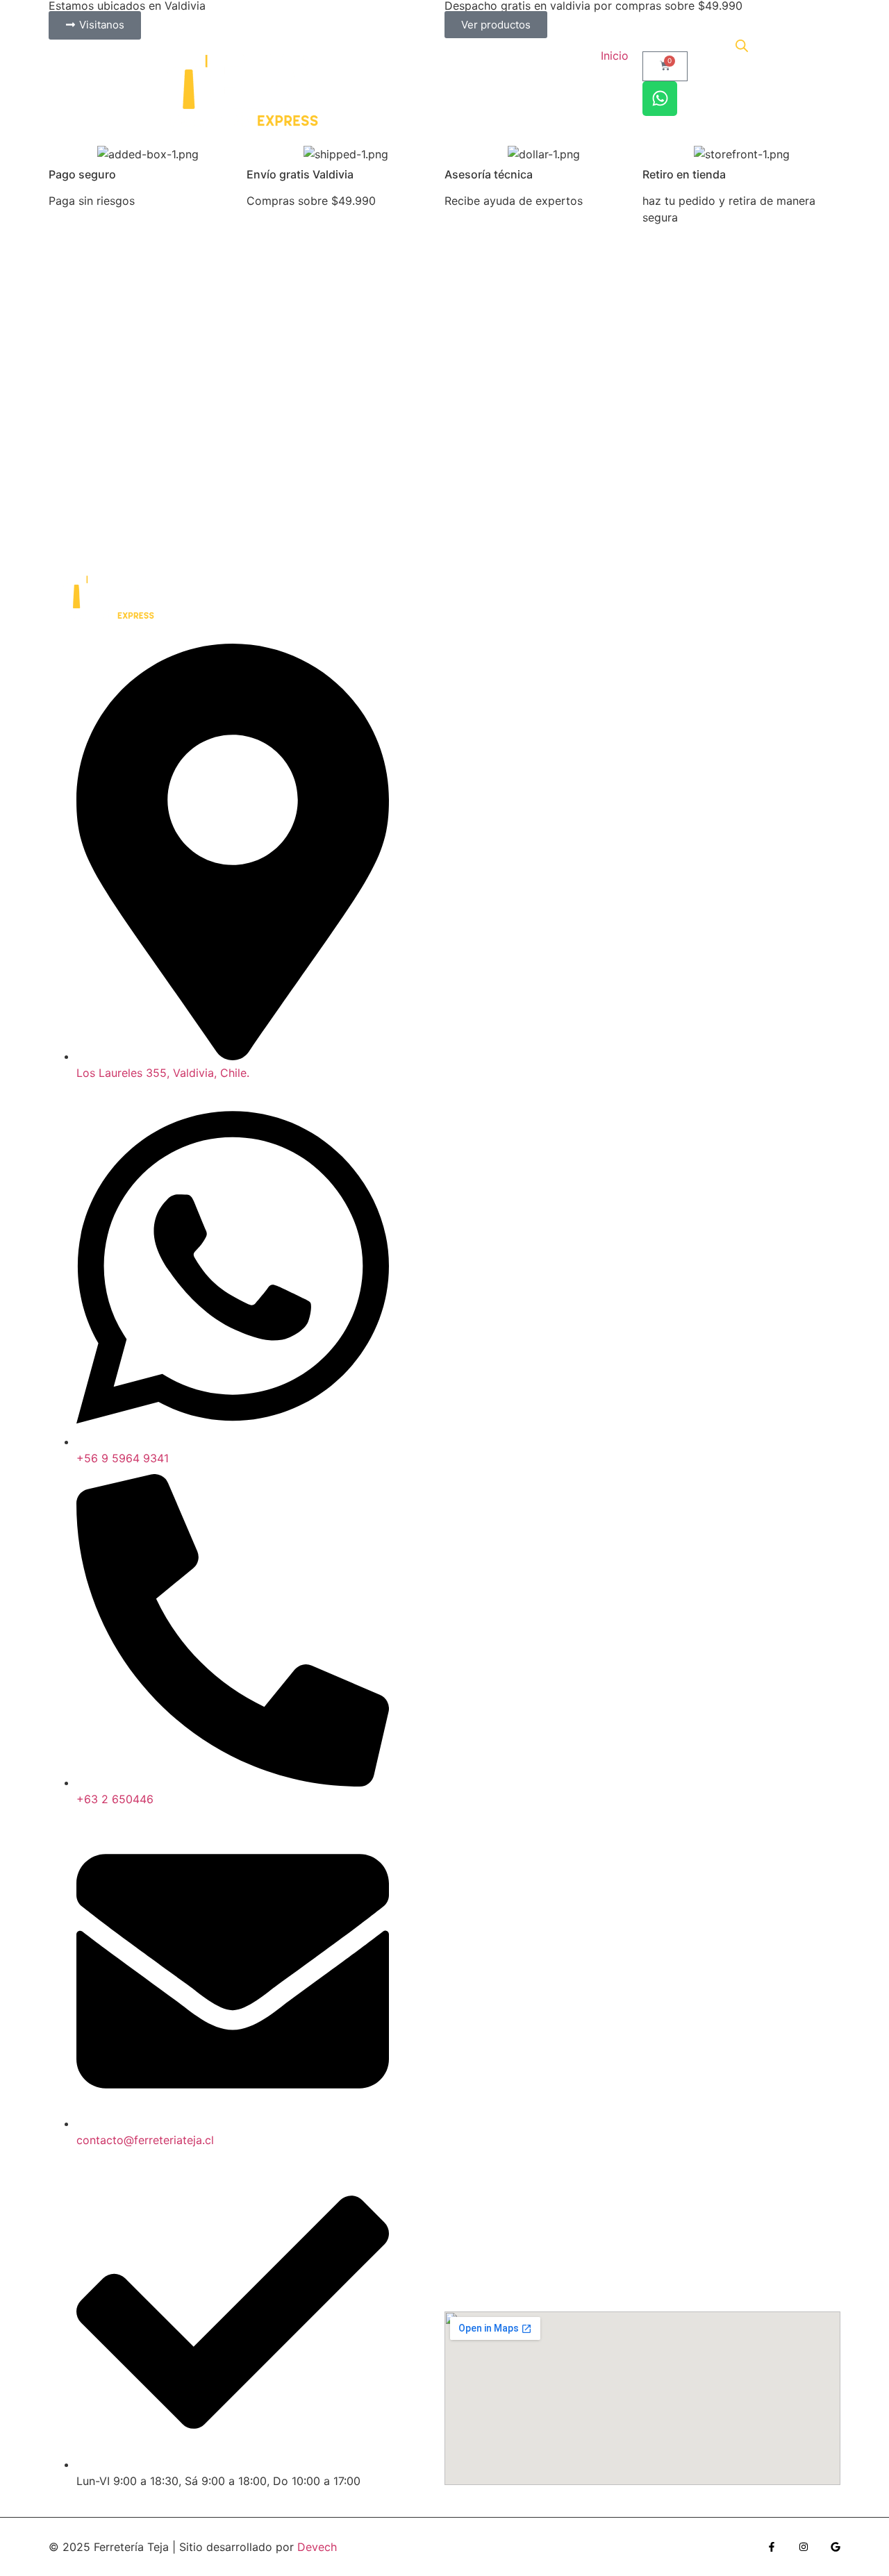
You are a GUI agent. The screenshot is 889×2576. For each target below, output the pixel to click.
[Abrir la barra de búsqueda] (742, 45)
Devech (317, 2547)
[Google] (836, 2547)
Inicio (615, 56)
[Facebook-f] (772, 2547)
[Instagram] (804, 2547)
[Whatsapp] (660, 99)
